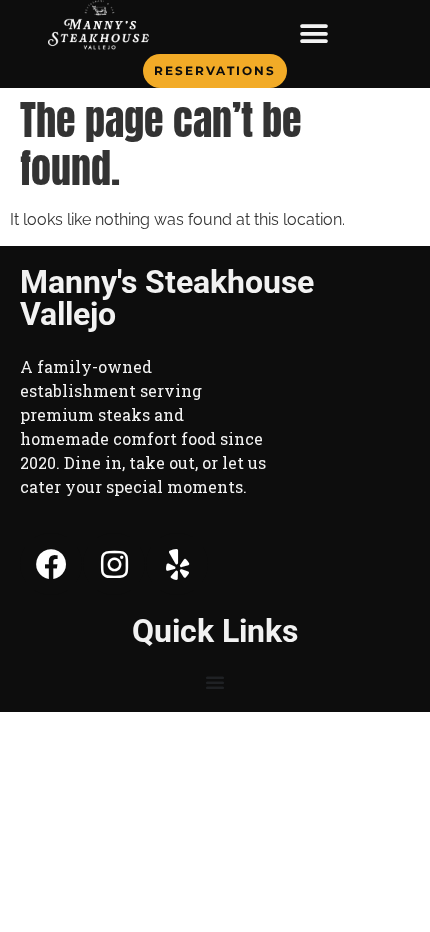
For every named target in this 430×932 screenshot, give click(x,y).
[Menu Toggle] (314, 34)
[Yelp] (177, 564)
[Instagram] (114, 564)
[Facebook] (51, 564)
